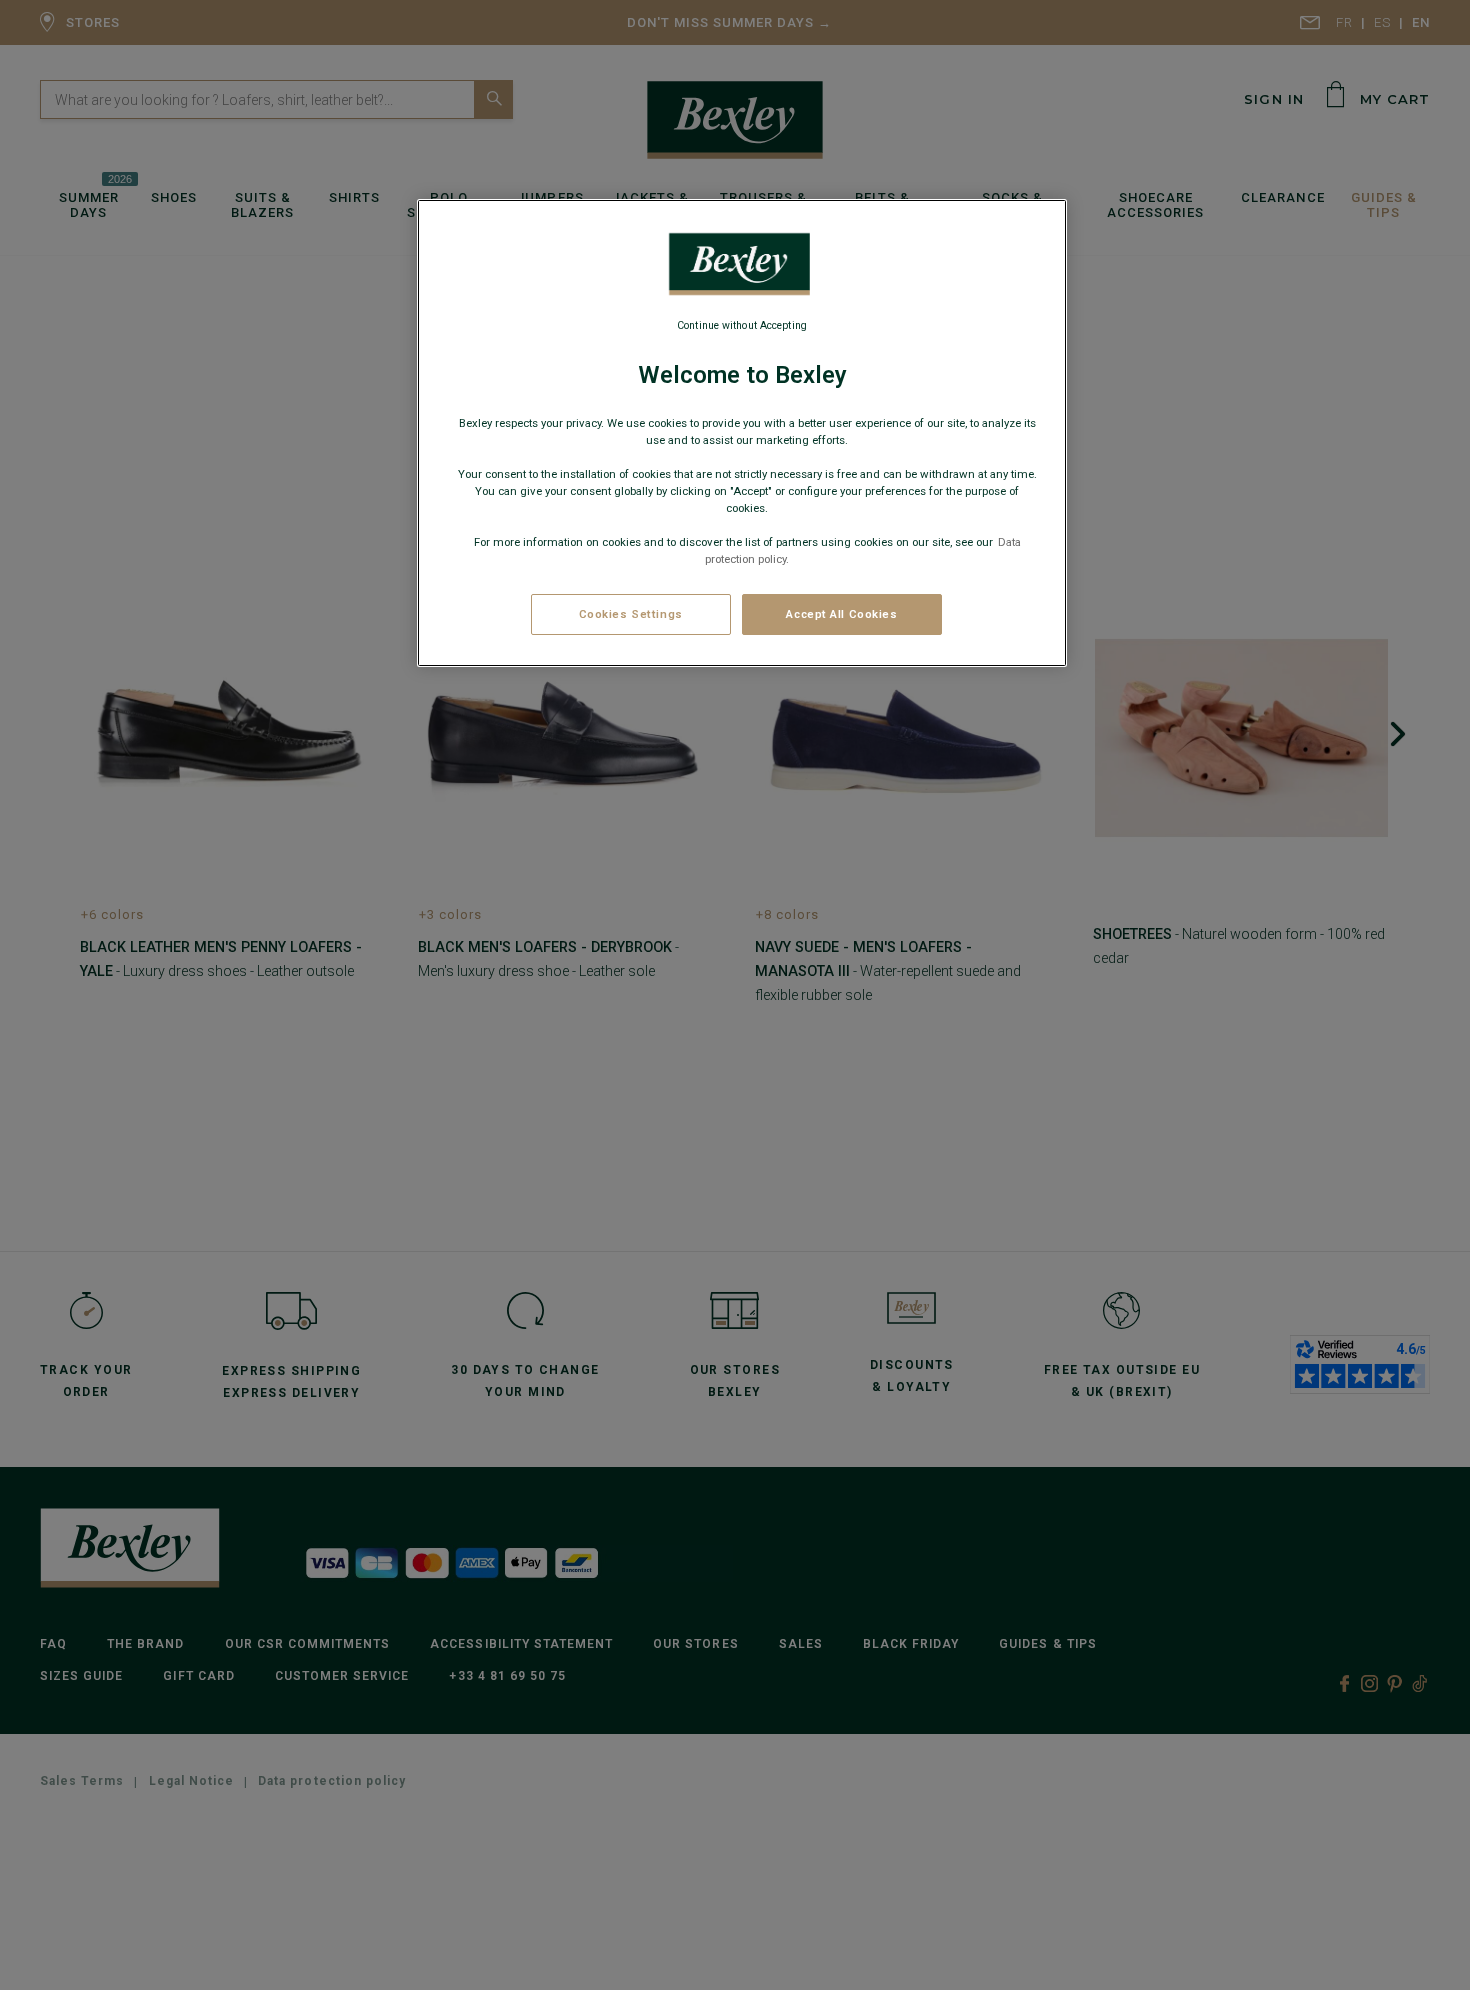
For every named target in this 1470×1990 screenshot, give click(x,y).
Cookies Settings (631, 614)
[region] (742, 433)
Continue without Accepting (742, 325)
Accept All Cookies (841, 614)
